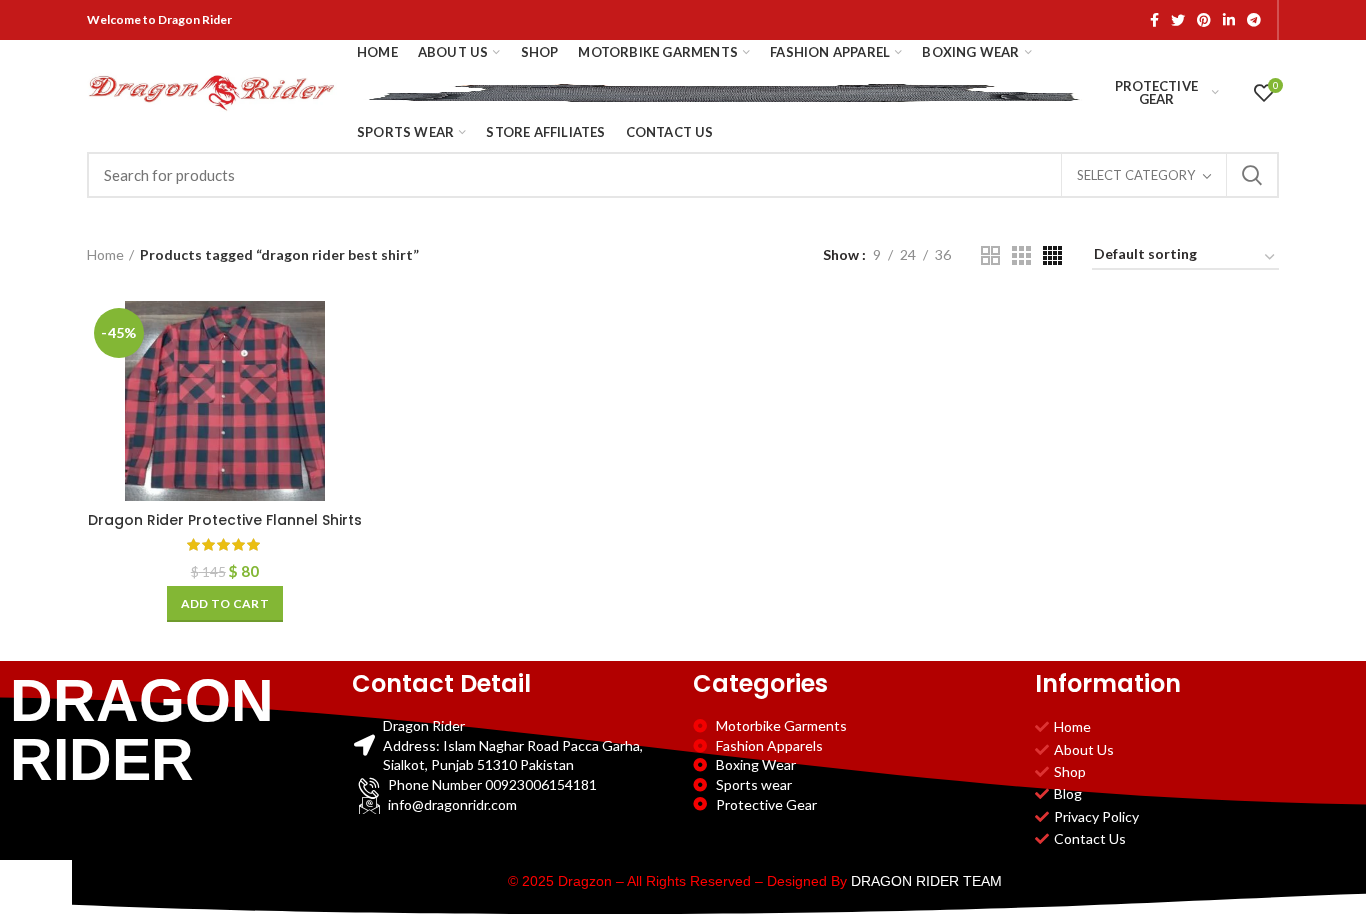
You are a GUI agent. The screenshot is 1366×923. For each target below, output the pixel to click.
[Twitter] (1178, 20)
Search (1252, 175)
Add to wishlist (348, 423)
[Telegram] (1254, 20)
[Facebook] (1154, 20)
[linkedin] (1229, 20)
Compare (348, 333)
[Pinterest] (1204, 20)
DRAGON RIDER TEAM (926, 881)
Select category (1136, 175)
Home (105, 254)
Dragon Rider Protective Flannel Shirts (225, 520)
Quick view (348, 378)
